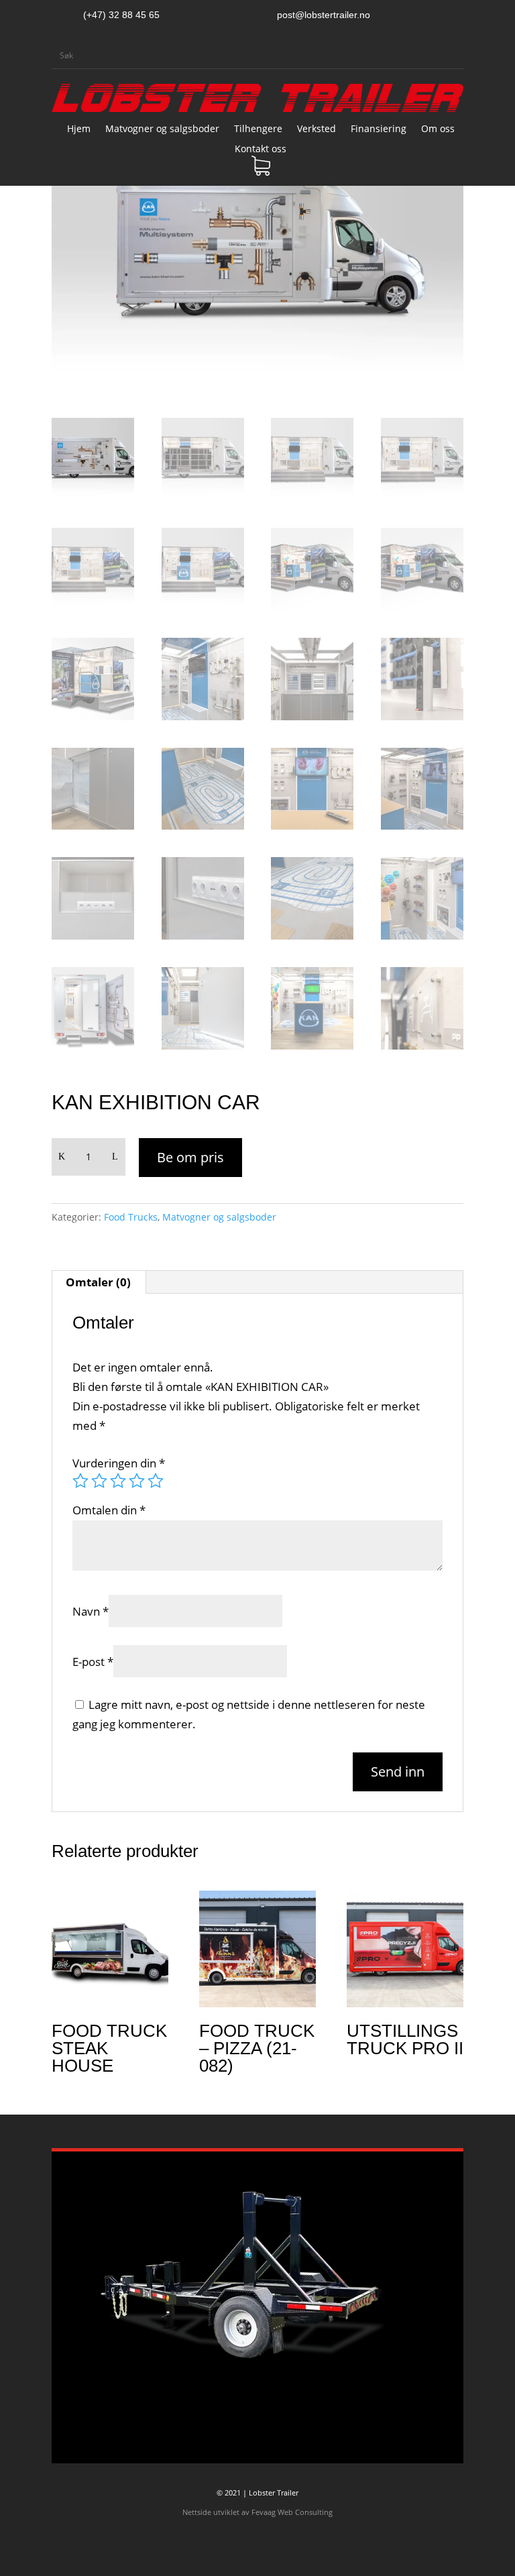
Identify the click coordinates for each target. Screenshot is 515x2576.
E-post (93, 1662)
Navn (91, 1611)
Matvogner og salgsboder (162, 129)
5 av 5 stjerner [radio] (156, 1481)
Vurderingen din (119, 1463)
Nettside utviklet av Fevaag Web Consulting (257, 2512)
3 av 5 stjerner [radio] (118, 1481)
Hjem (79, 129)
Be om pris (190, 1157)
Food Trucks (131, 1217)
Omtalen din (109, 1510)
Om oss (438, 129)
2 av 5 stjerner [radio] (99, 1481)
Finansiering (379, 129)
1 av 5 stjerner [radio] (80, 1481)
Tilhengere (258, 129)
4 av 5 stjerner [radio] (137, 1481)
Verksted (317, 129)
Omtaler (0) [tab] (98, 1282)
